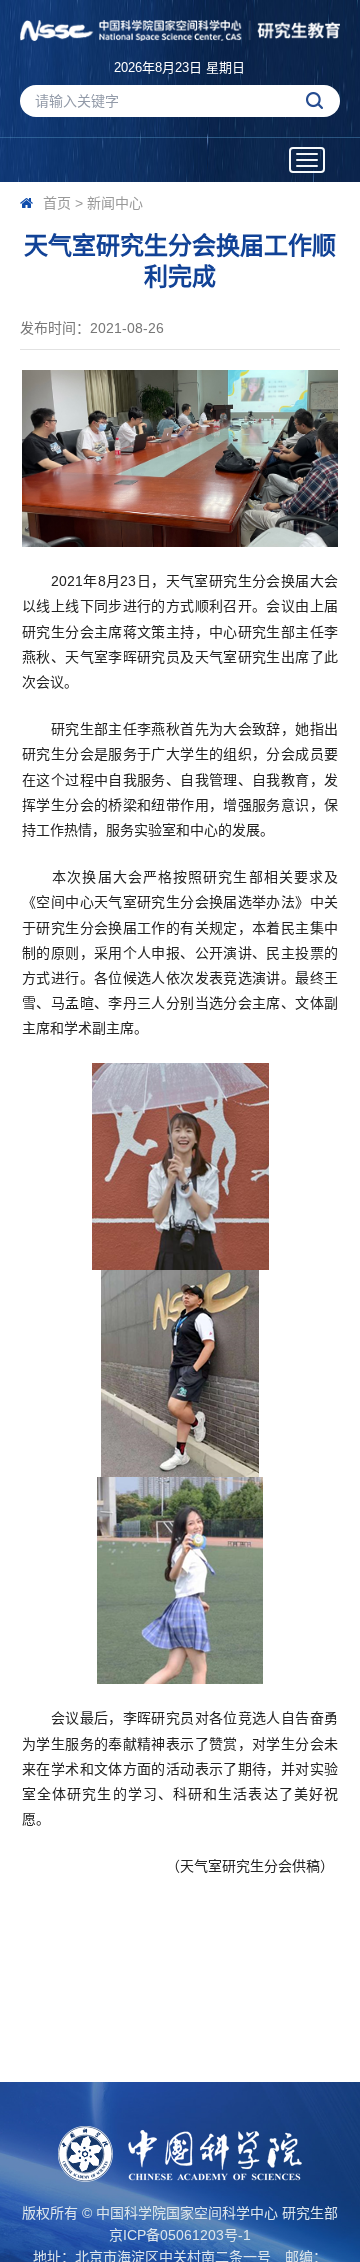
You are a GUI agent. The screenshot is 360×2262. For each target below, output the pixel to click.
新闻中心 (115, 203)
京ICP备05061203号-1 (180, 2235)
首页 (57, 203)
